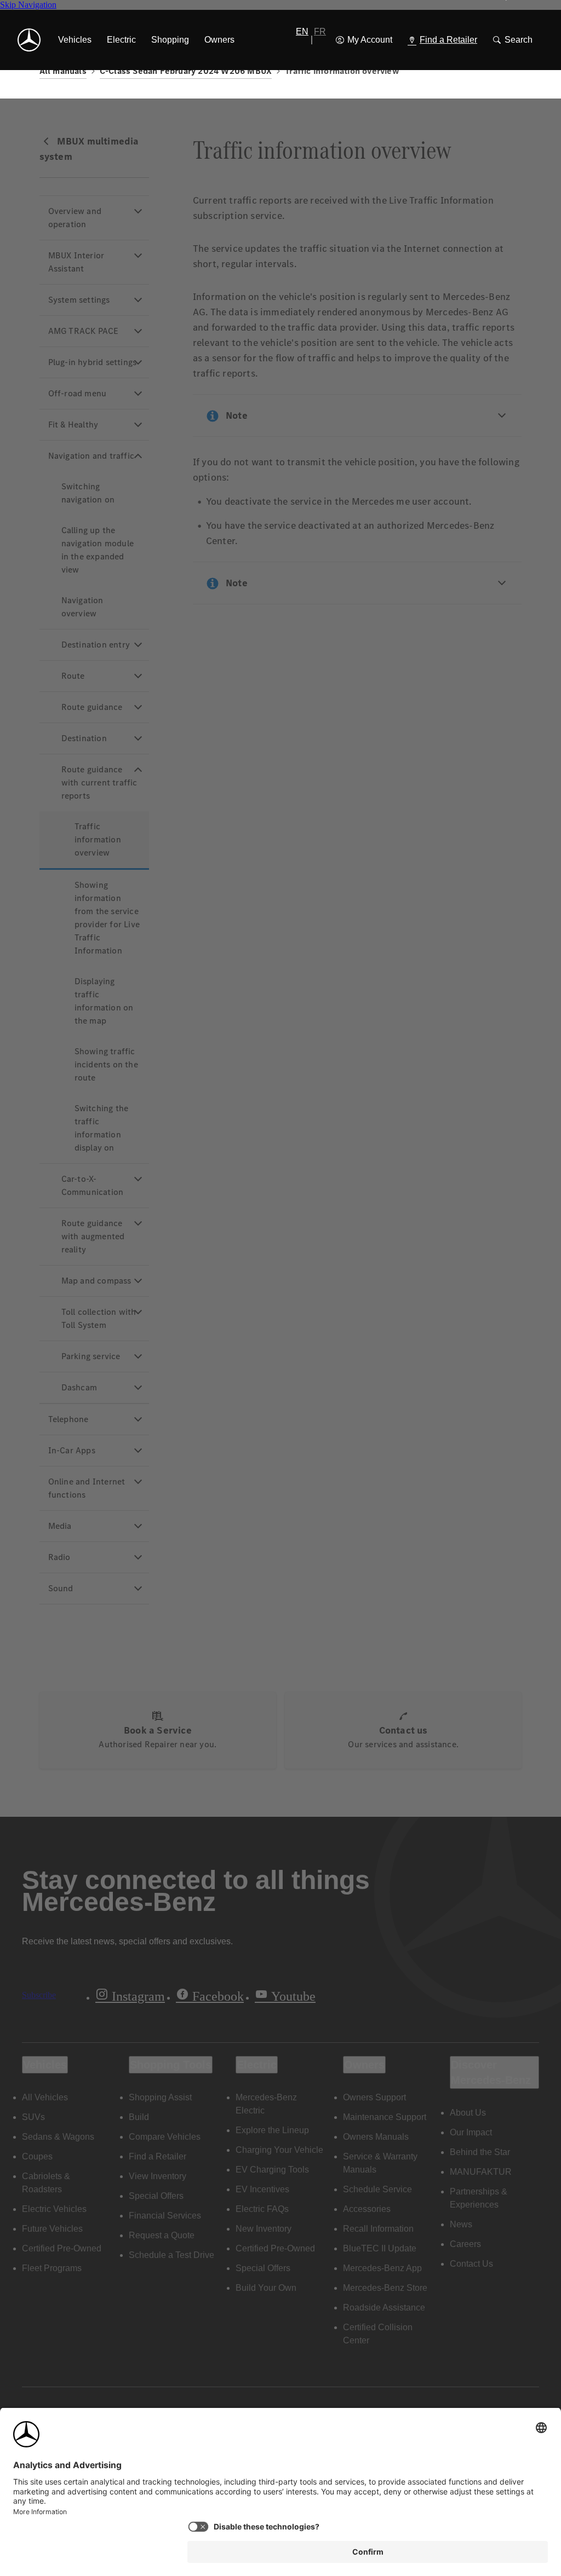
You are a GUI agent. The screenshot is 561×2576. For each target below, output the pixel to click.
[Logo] (29, 40)
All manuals (63, 71)
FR (320, 31)
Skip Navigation (28, 5)
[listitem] (75, 40)
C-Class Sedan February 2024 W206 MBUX (186, 71)
